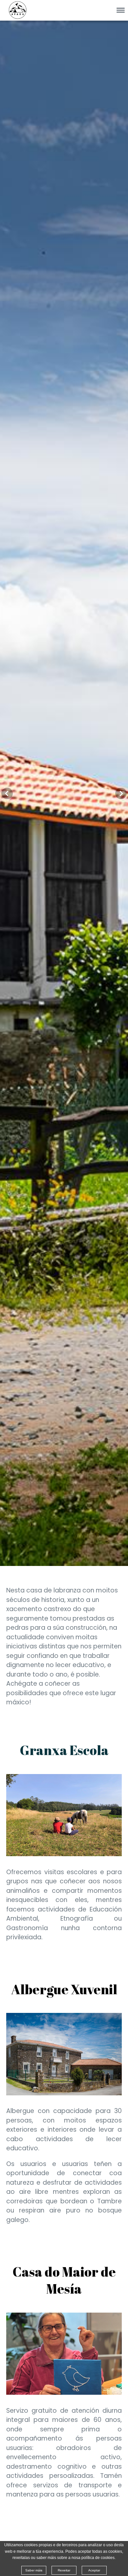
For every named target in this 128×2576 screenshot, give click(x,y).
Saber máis (34, 2570)
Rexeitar (64, 2570)
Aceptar (94, 2570)
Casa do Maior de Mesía (64, 2280)
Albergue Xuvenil (64, 1989)
